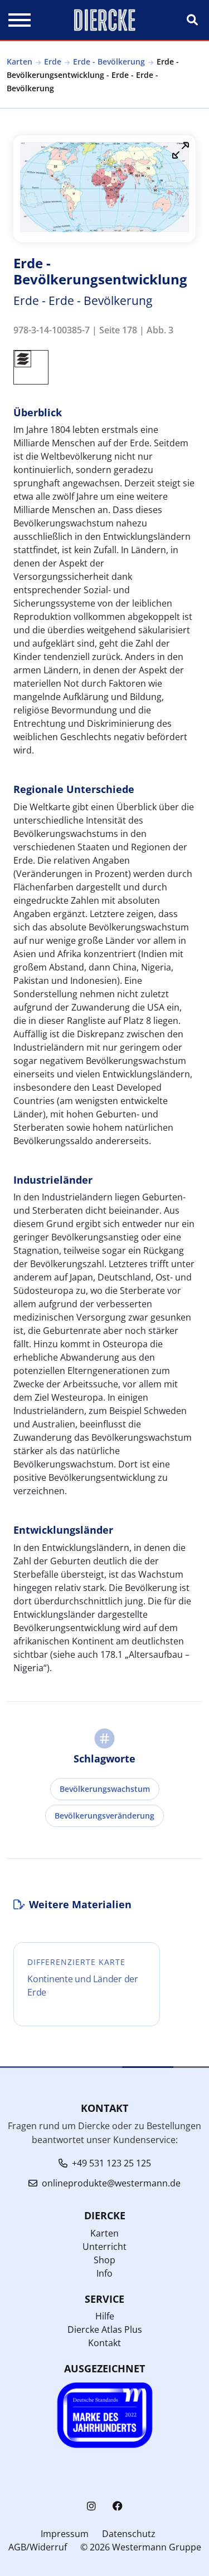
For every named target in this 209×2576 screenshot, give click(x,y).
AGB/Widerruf (38, 2547)
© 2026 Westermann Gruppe (141, 2547)
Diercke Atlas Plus (105, 2329)
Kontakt (104, 2343)
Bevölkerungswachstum (105, 1789)
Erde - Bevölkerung (109, 61)
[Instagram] (91, 2506)
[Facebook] (118, 2506)
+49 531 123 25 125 (111, 2163)
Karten (20, 61)
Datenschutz (129, 2534)
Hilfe (105, 2316)
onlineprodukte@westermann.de (111, 2183)
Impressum (65, 2534)
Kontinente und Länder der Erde (83, 1986)
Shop (104, 2260)
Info (104, 2273)
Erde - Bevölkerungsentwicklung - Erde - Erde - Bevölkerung (93, 75)
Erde (53, 61)
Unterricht (104, 2247)
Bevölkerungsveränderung (104, 1816)
